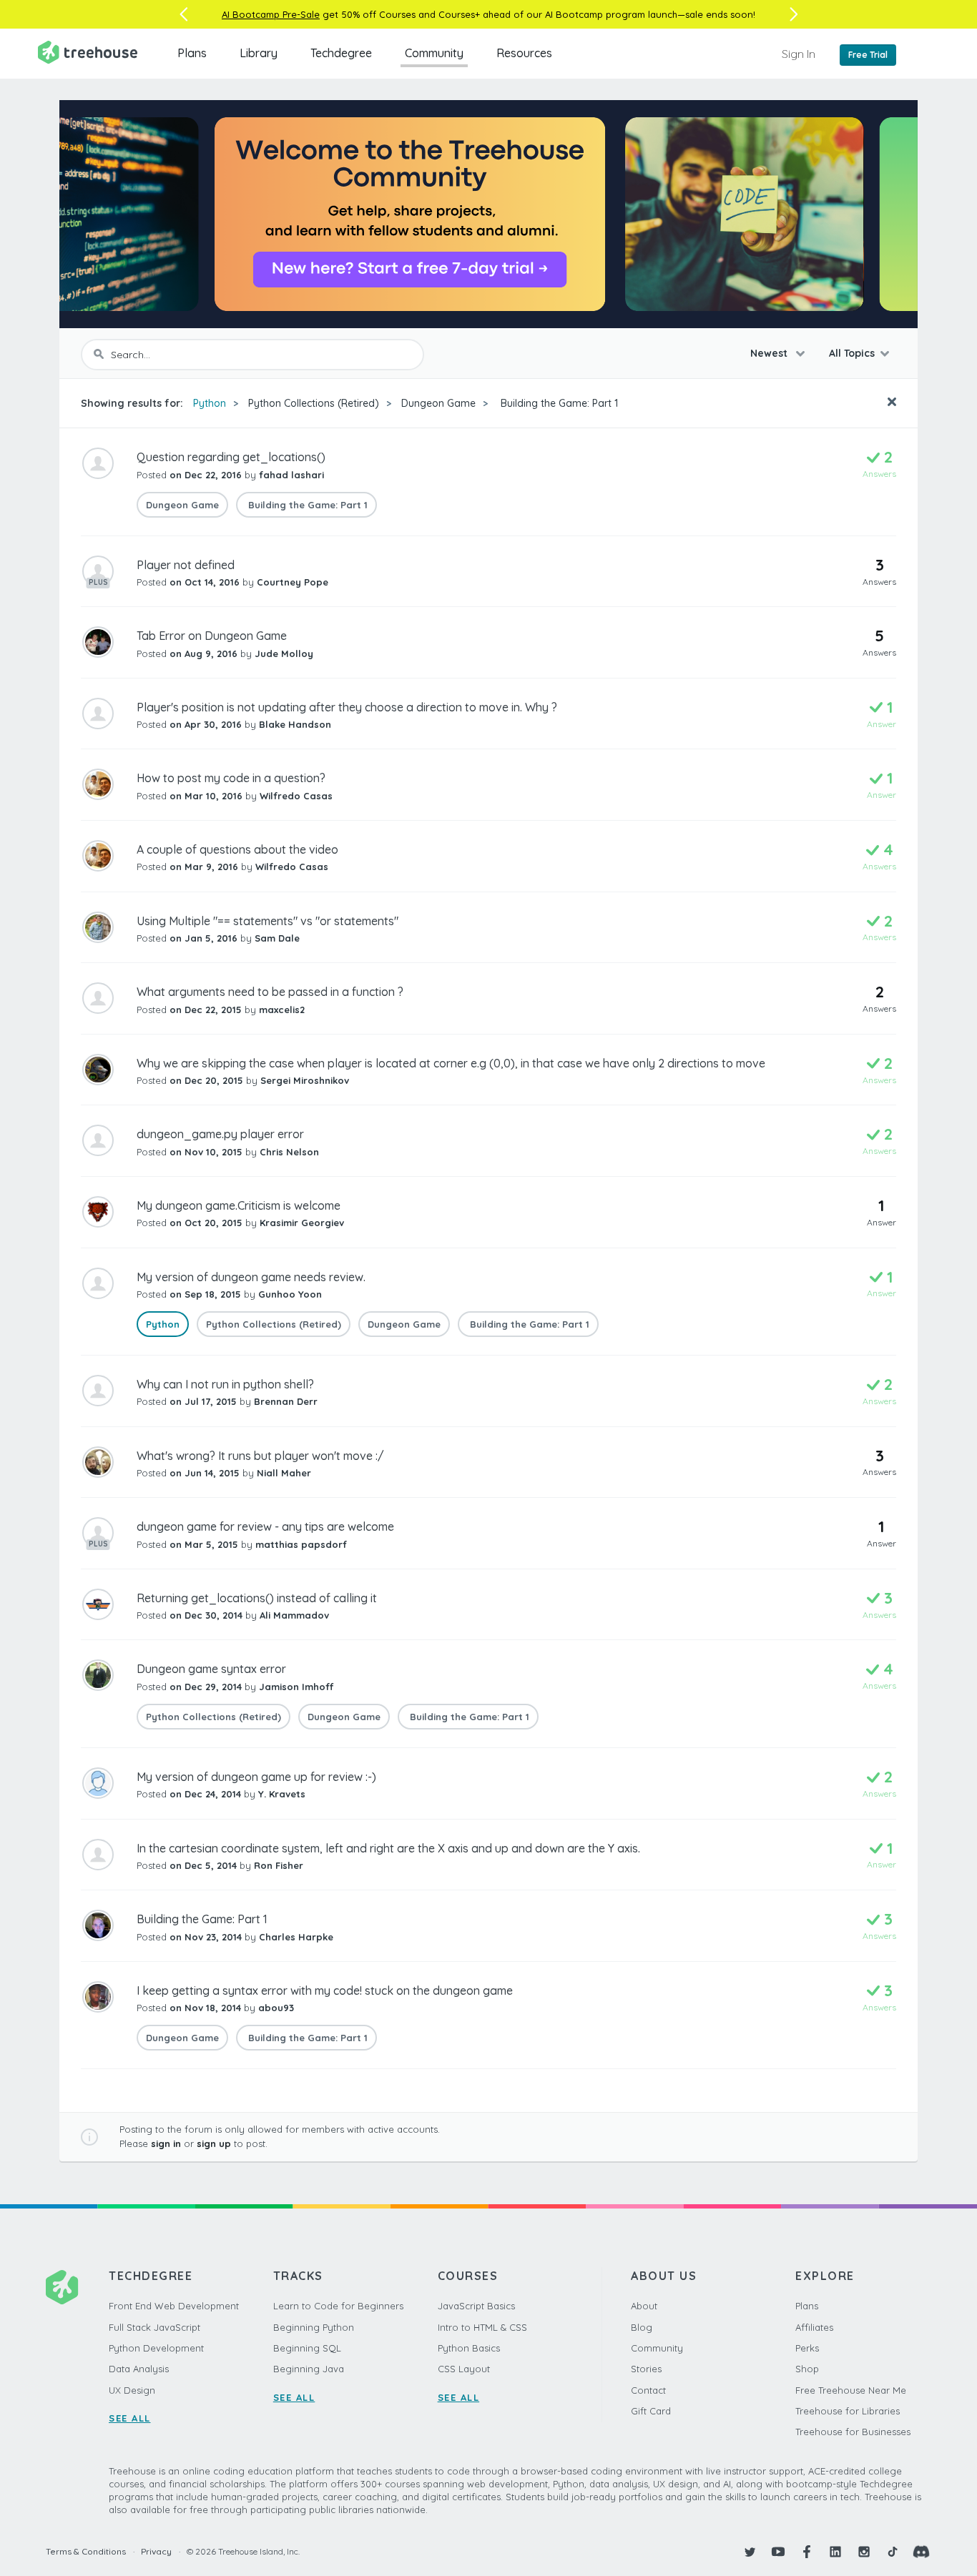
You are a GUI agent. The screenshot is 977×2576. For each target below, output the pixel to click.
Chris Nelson (289, 1152)
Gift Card (651, 2411)
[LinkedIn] (835, 2552)
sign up (214, 2143)
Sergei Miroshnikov (305, 1080)
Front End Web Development (174, 2306)
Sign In (799, 54)
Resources (524, 53)
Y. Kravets (282, 1794)
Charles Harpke (296, 1937)
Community (434, 53)
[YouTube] (778, 2552)
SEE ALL (130, 2418)
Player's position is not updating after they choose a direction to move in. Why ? (347, 707)
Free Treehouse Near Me (851, 2390)
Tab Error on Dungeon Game (212, 636)
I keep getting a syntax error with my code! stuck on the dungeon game (325, 1990)
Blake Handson (295, 724)
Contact (648, 2390)
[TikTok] (893, 2552)
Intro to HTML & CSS (482, 2327)
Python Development (156, 2348)
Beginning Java (309, 2369)
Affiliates (814, 2327)
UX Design (132, 2390)
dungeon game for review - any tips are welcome (265, 1526)
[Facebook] (807, 2552)
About (644, 2306)
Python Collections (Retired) (314, 403)
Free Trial (868, 55)
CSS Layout (464, 2369)
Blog (642, 2327)
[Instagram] (864, 2552)
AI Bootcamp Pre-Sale (271, 14)
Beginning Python (314, 2327)
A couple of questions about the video (237, 849)
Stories (646, 2369)
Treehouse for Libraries (848, 2411)
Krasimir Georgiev (302, 1223)
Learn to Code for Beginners (338, 2306)
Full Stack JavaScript (154, 2327)
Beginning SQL (307, 2348)
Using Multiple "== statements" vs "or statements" (267, 921)
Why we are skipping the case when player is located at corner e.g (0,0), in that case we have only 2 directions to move (451, 1063)
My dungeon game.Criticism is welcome (239, 1205)
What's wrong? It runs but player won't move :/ (260, 1456)
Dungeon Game (438, 403)
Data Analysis (139, 2369)
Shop (807, 2369)
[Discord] (921, 2552)
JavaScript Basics (476, 2306)
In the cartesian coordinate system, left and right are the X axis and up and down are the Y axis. (388, 1848)
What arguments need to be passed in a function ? (270, 992)
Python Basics (469, 2348)
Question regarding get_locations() (231, 457)
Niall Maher (284, 1473)
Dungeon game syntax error (211, 1669)
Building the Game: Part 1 (558, 403)
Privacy (156, 2551)
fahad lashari (291, 475)
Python (210, 403)
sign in (166, 2143)
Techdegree (341, 53)
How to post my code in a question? (231, 778)
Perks (807, 2348)
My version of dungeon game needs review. (251, 1277)
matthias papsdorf (301, 1544)
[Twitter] (750, 2552)
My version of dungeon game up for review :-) (256, 1777)
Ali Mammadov (294, 1615)
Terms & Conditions (86, 2551)
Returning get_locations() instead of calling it (257, 1598)
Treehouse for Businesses (853, 2432)
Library (259, 53)
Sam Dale (277, 938)
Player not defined (186, 565)
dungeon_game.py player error (220, 1134)
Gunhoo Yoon (290, 1294)
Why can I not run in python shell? (225, 1384)
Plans (192, 53)
